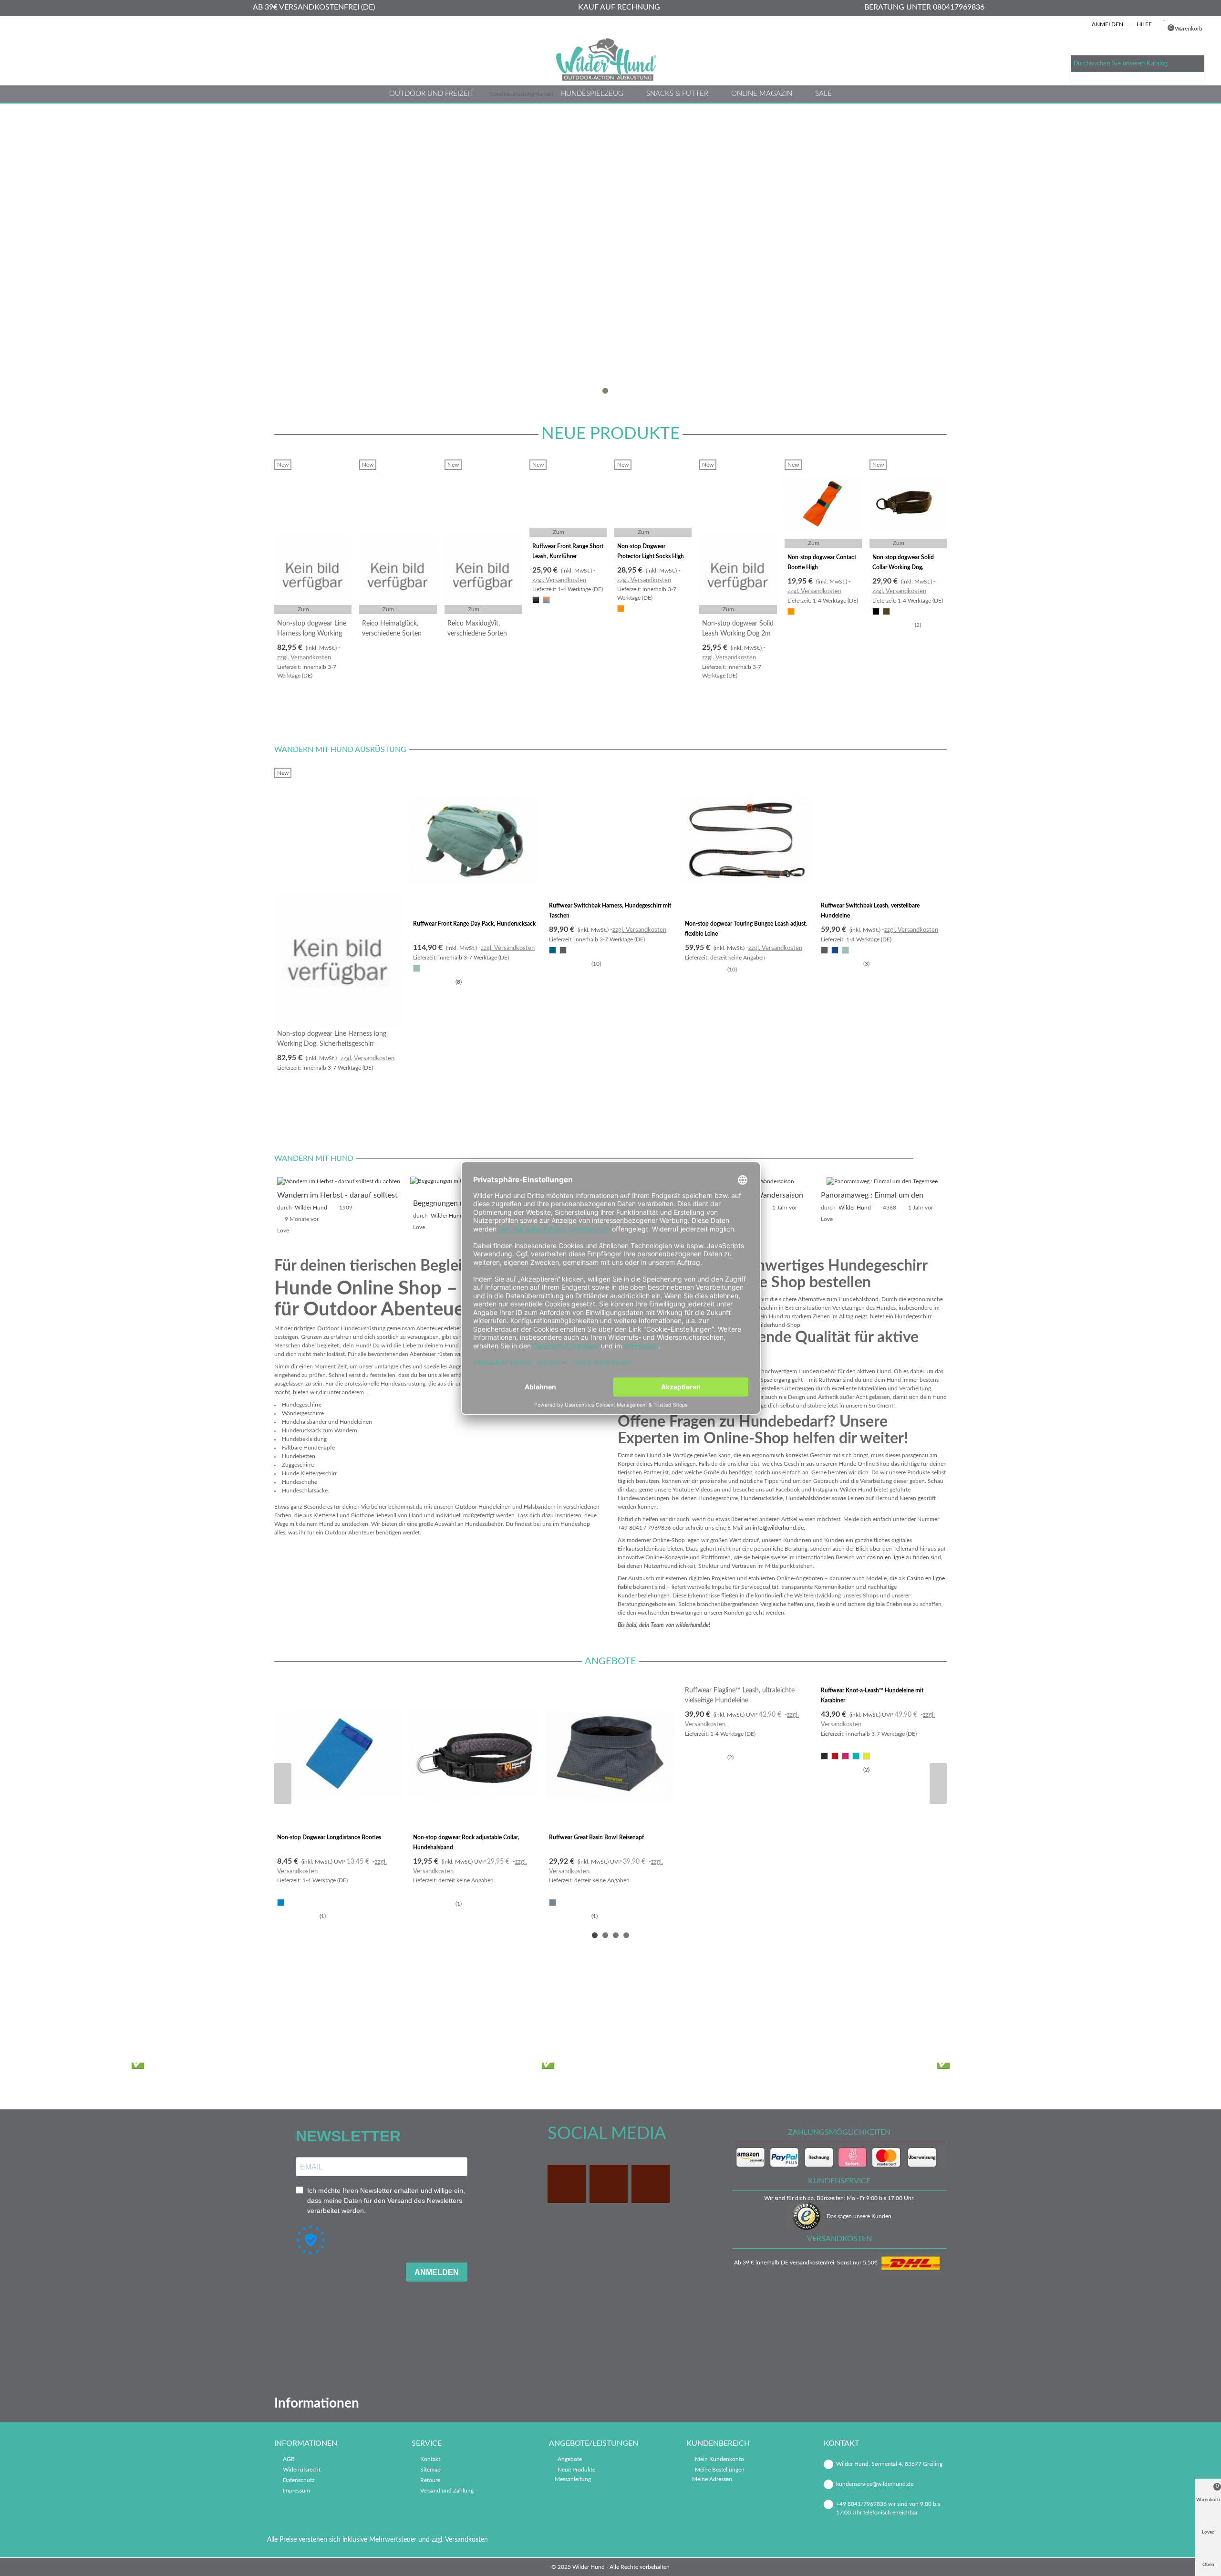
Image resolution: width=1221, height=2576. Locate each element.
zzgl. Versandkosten (304, 658)
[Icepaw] (313, 2008)
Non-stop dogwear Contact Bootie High (822, 562)
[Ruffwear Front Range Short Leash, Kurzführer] (568, 498)
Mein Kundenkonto (719, 2459)
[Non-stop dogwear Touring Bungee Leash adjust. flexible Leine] (746, 841)
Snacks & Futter (677, 94)
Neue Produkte (610, 434)
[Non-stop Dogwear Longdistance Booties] (338, 1754)
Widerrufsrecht (302, 2470)
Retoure (430, 2480)
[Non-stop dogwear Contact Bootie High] (823, 504)
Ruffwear (830, 1380)
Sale (823, 94)
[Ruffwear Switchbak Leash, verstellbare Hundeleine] (882, 832)
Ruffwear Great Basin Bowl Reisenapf (596, 1837)
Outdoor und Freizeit (432, 94)
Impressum (296, 2491)
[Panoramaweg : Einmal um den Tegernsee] (882, 1181)
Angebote (610, 1661)
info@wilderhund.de (778, 1528)
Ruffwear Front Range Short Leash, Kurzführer (568, 551)
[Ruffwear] (651, 2008)
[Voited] (735, 2008)
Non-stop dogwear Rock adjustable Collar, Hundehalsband (466, 1842)
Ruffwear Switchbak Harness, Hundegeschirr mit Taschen (610, 911)
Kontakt (430, 2459)
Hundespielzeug (592, 94)
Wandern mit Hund (314, 1158)
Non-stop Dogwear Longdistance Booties (329, 1837)
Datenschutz (299, 2480)
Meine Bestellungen (720, 2470)
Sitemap (430, 2470)
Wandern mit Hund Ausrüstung (340, 750)
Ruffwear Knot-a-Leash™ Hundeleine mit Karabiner (872, 1695)
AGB (289, 2459)
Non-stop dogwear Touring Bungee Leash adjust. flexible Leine (746, 929)
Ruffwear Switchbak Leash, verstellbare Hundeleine (870, 911)
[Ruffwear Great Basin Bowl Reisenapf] (610, 1754)
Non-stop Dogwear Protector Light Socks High (651, 551)
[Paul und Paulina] (567, 2008)
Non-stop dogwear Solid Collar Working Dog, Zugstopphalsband (903, 567)
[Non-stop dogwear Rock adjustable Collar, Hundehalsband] (474, 1754)
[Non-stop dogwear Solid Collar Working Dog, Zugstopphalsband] (908, 504)
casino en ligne (886, 1557)
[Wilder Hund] (610, 59)
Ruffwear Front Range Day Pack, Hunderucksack (474, 924)
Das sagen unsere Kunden (859, 2216)
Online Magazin (762, 94)
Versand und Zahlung (447, 2491)
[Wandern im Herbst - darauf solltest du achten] (339, 1181)
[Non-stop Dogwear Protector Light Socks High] (653, 498)
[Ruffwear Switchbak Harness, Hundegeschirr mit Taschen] (610, 832)
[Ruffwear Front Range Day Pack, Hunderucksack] (474, 841)
